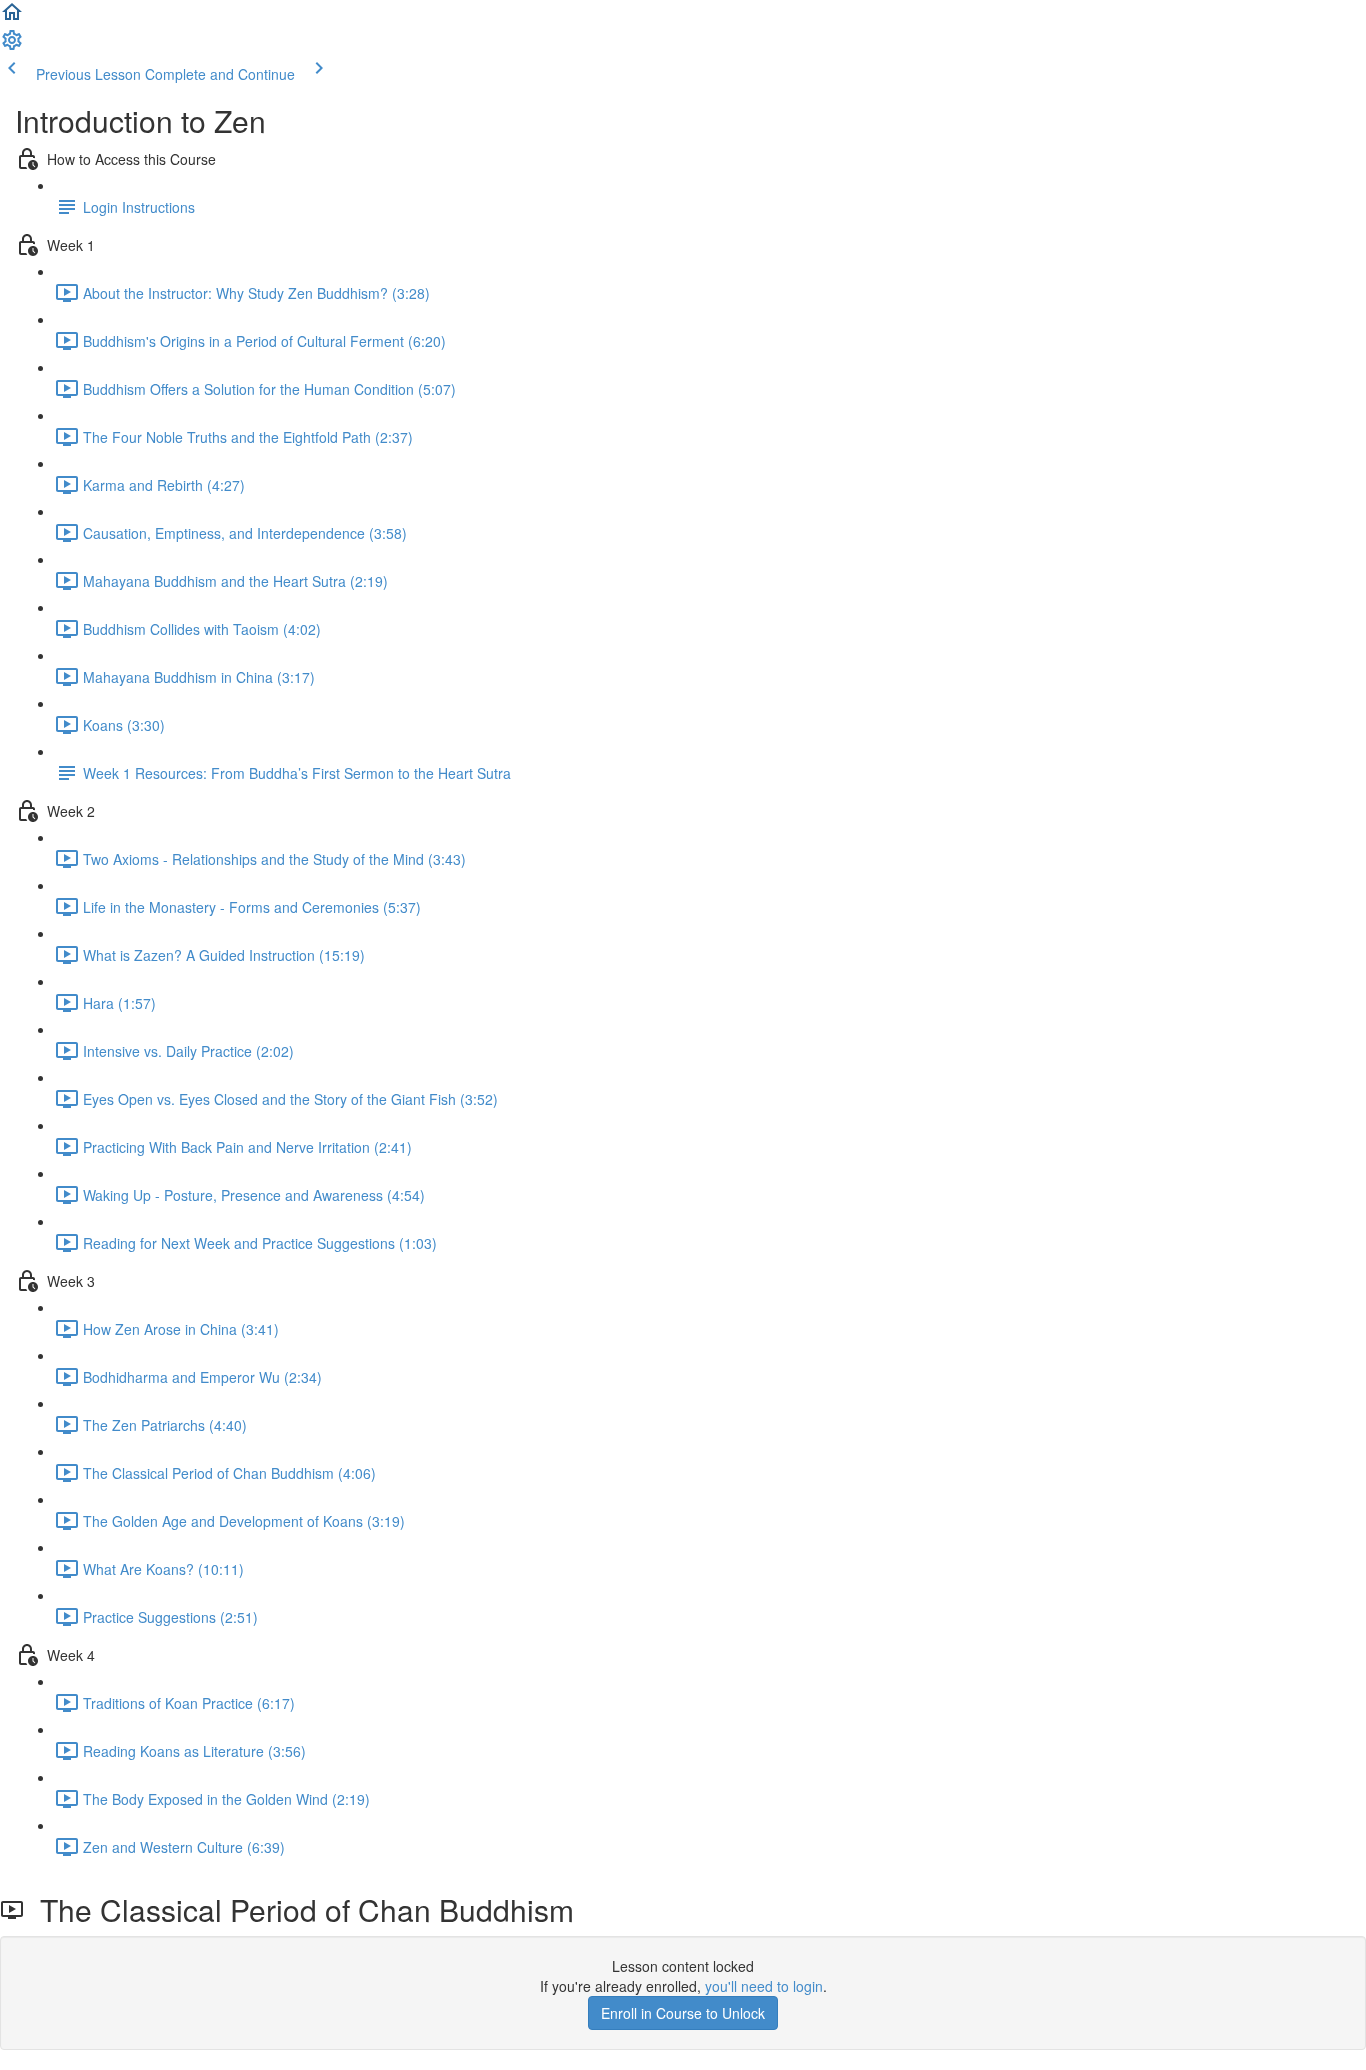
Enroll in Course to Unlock (683, 2013)
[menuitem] (12, 46)
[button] (12, 18)
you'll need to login (764, 1986)
